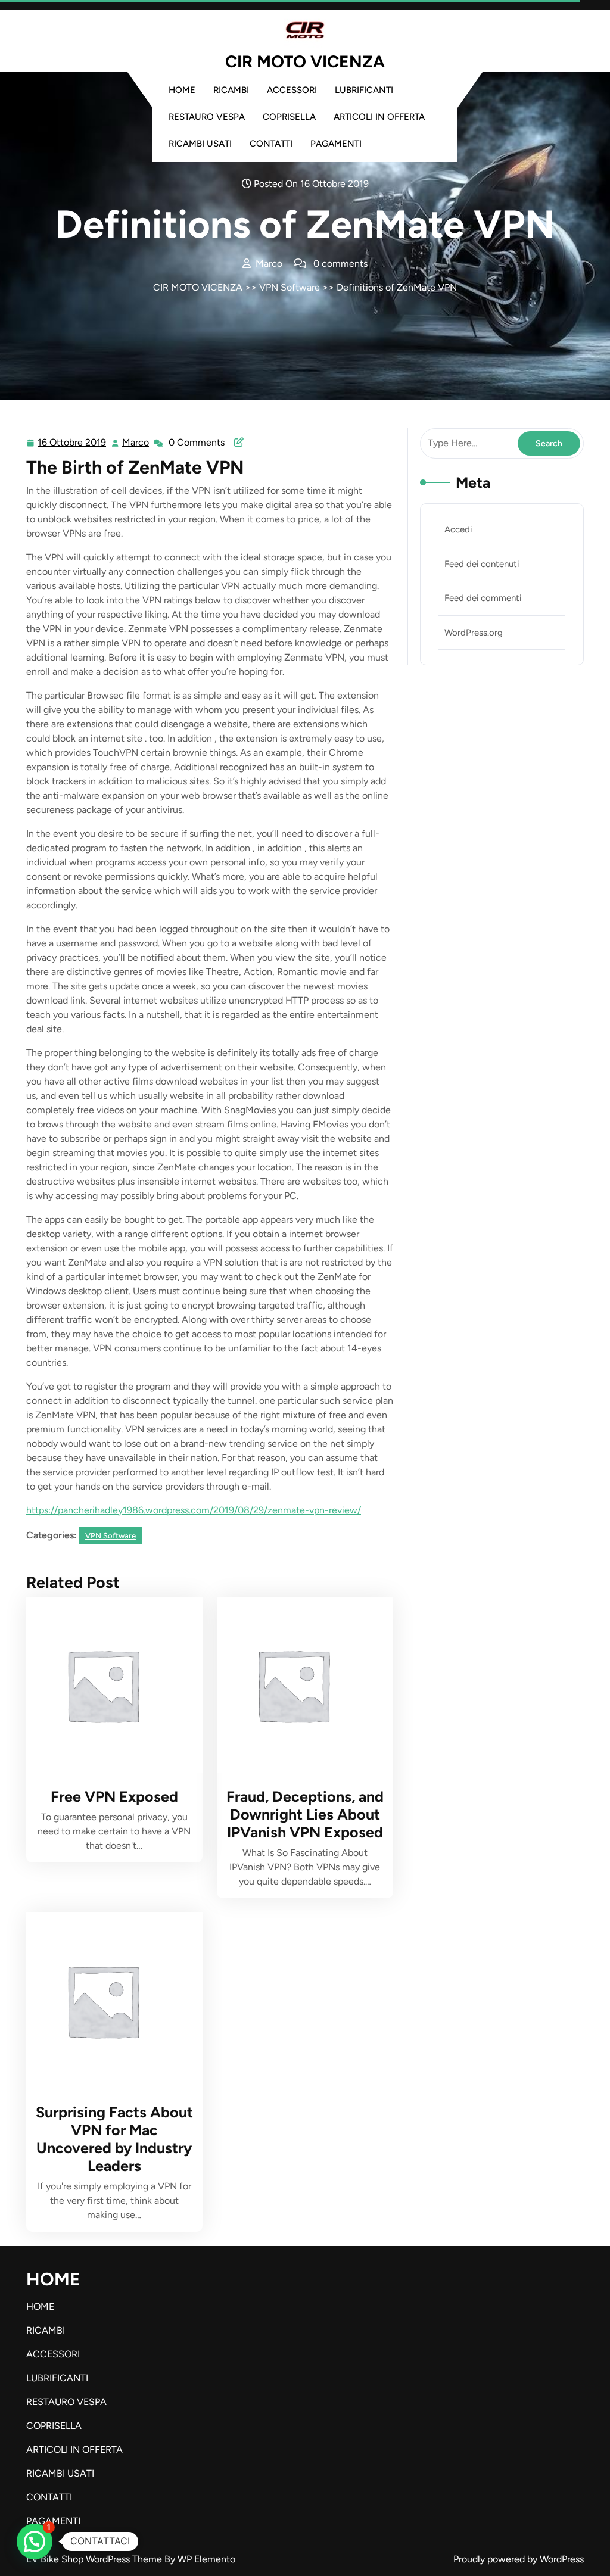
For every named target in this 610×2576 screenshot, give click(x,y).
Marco (136, 443)
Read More (109, 1685)
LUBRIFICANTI (364, 90)
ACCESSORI (292, 90)
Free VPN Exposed (114, 1796)
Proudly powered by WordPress (519, 2559)
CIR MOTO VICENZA (305, 61)
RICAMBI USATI (200, 144)
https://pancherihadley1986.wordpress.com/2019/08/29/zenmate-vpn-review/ (194, 1510)
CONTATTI (271, 144)
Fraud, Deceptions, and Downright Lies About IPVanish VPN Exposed (305, 1814)
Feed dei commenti (483, 598)
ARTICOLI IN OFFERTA (379, 117)
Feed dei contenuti (482, 564)
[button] (35, 2541)
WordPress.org (474, 633)
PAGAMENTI (336, 144)
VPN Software (290, 287)
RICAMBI (231, 90)
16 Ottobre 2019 (72, 444)
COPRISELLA (289, 117)
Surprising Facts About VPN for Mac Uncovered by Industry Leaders (114, 2139)
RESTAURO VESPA (207, 117)
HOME (182, 90)
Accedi (458, 529)
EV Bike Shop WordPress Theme (95, 2559)
